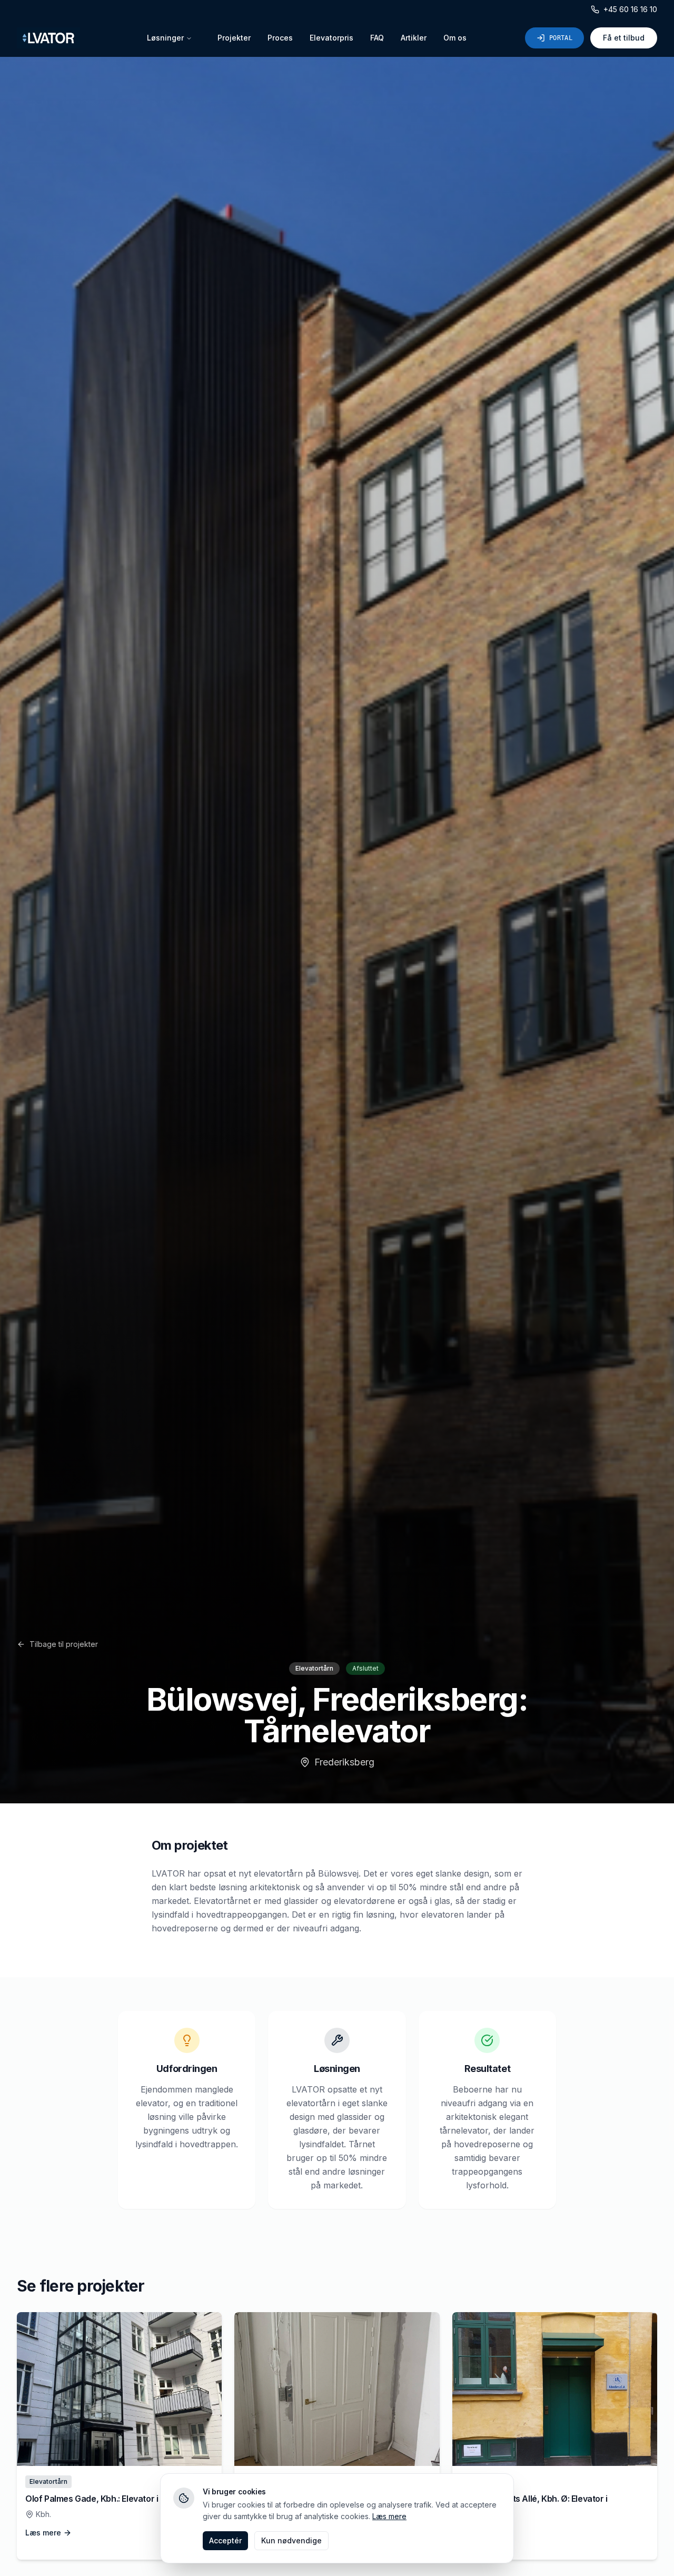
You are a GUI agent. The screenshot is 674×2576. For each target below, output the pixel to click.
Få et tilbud (624, 38)
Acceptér (225, 2540)
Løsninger (165, 38)
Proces (280, 38)
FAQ (377, 38)
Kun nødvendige (291, 2540)
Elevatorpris (331, 38)
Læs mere (389, 2516)
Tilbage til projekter (64, 1644)
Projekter (234, 38)
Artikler (414, 38)
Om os (455, 38)
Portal (561, 38)
